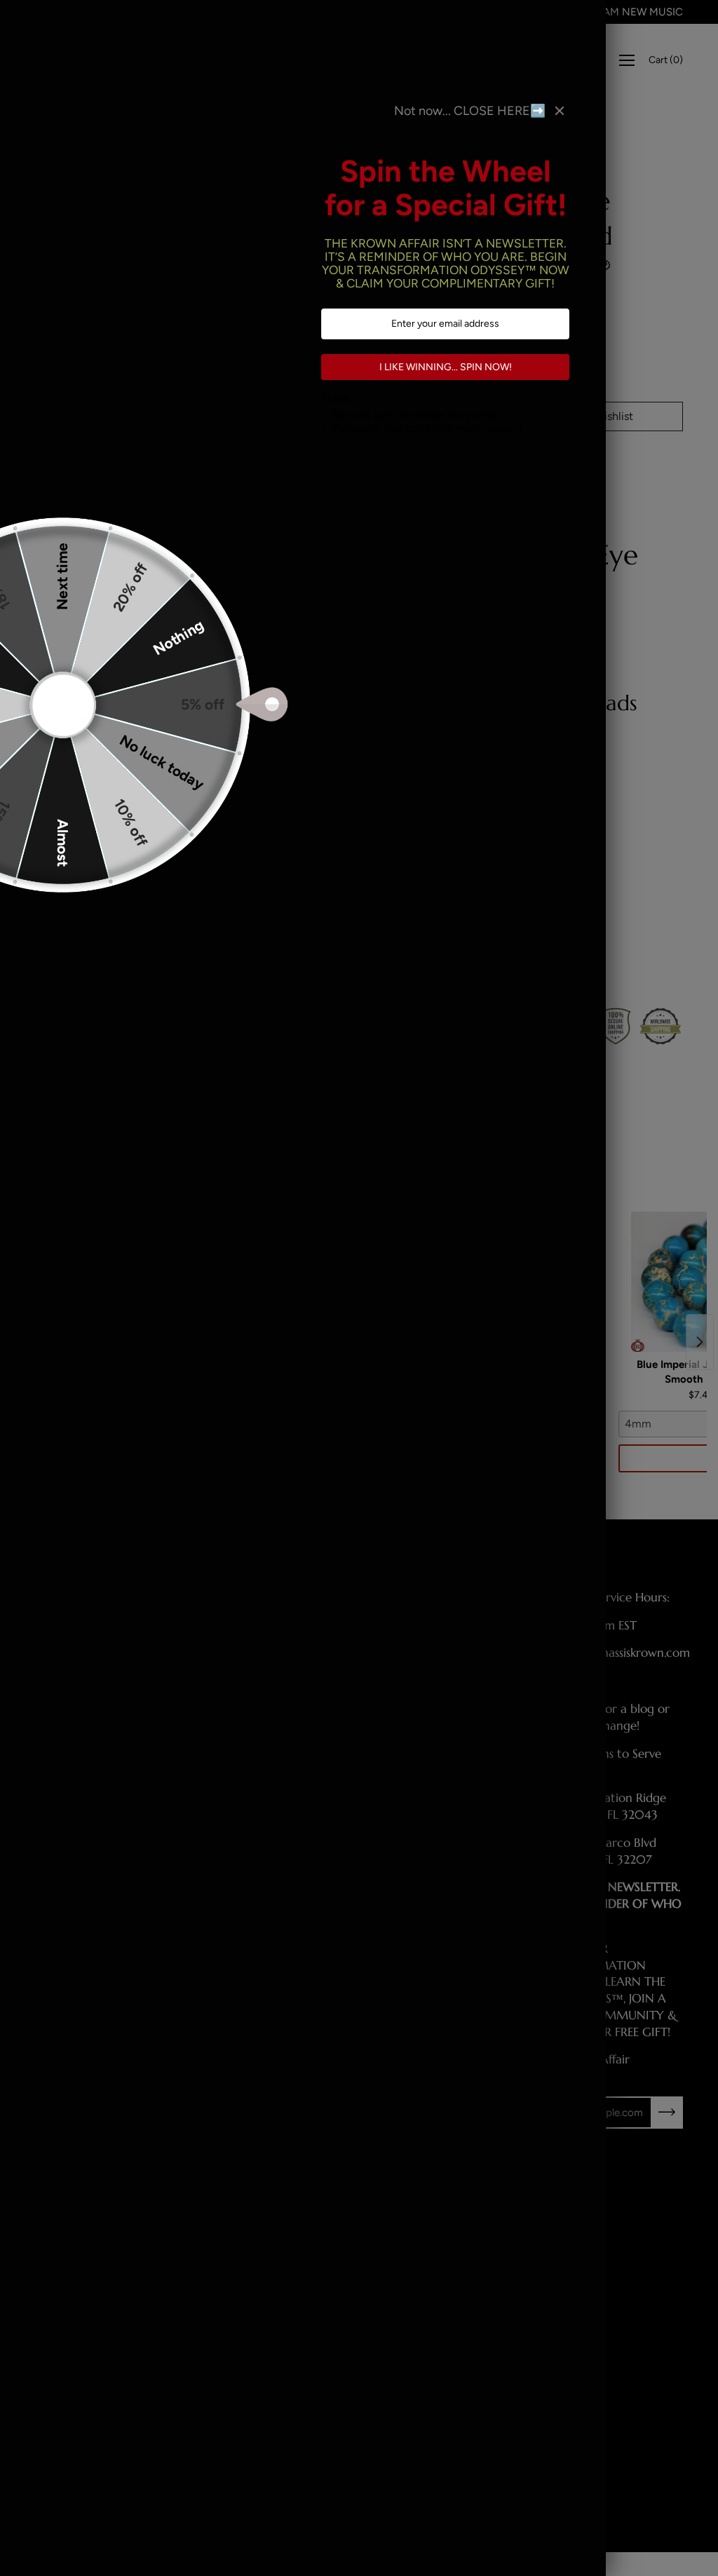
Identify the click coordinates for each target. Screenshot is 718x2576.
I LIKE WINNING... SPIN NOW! (446, 367)
